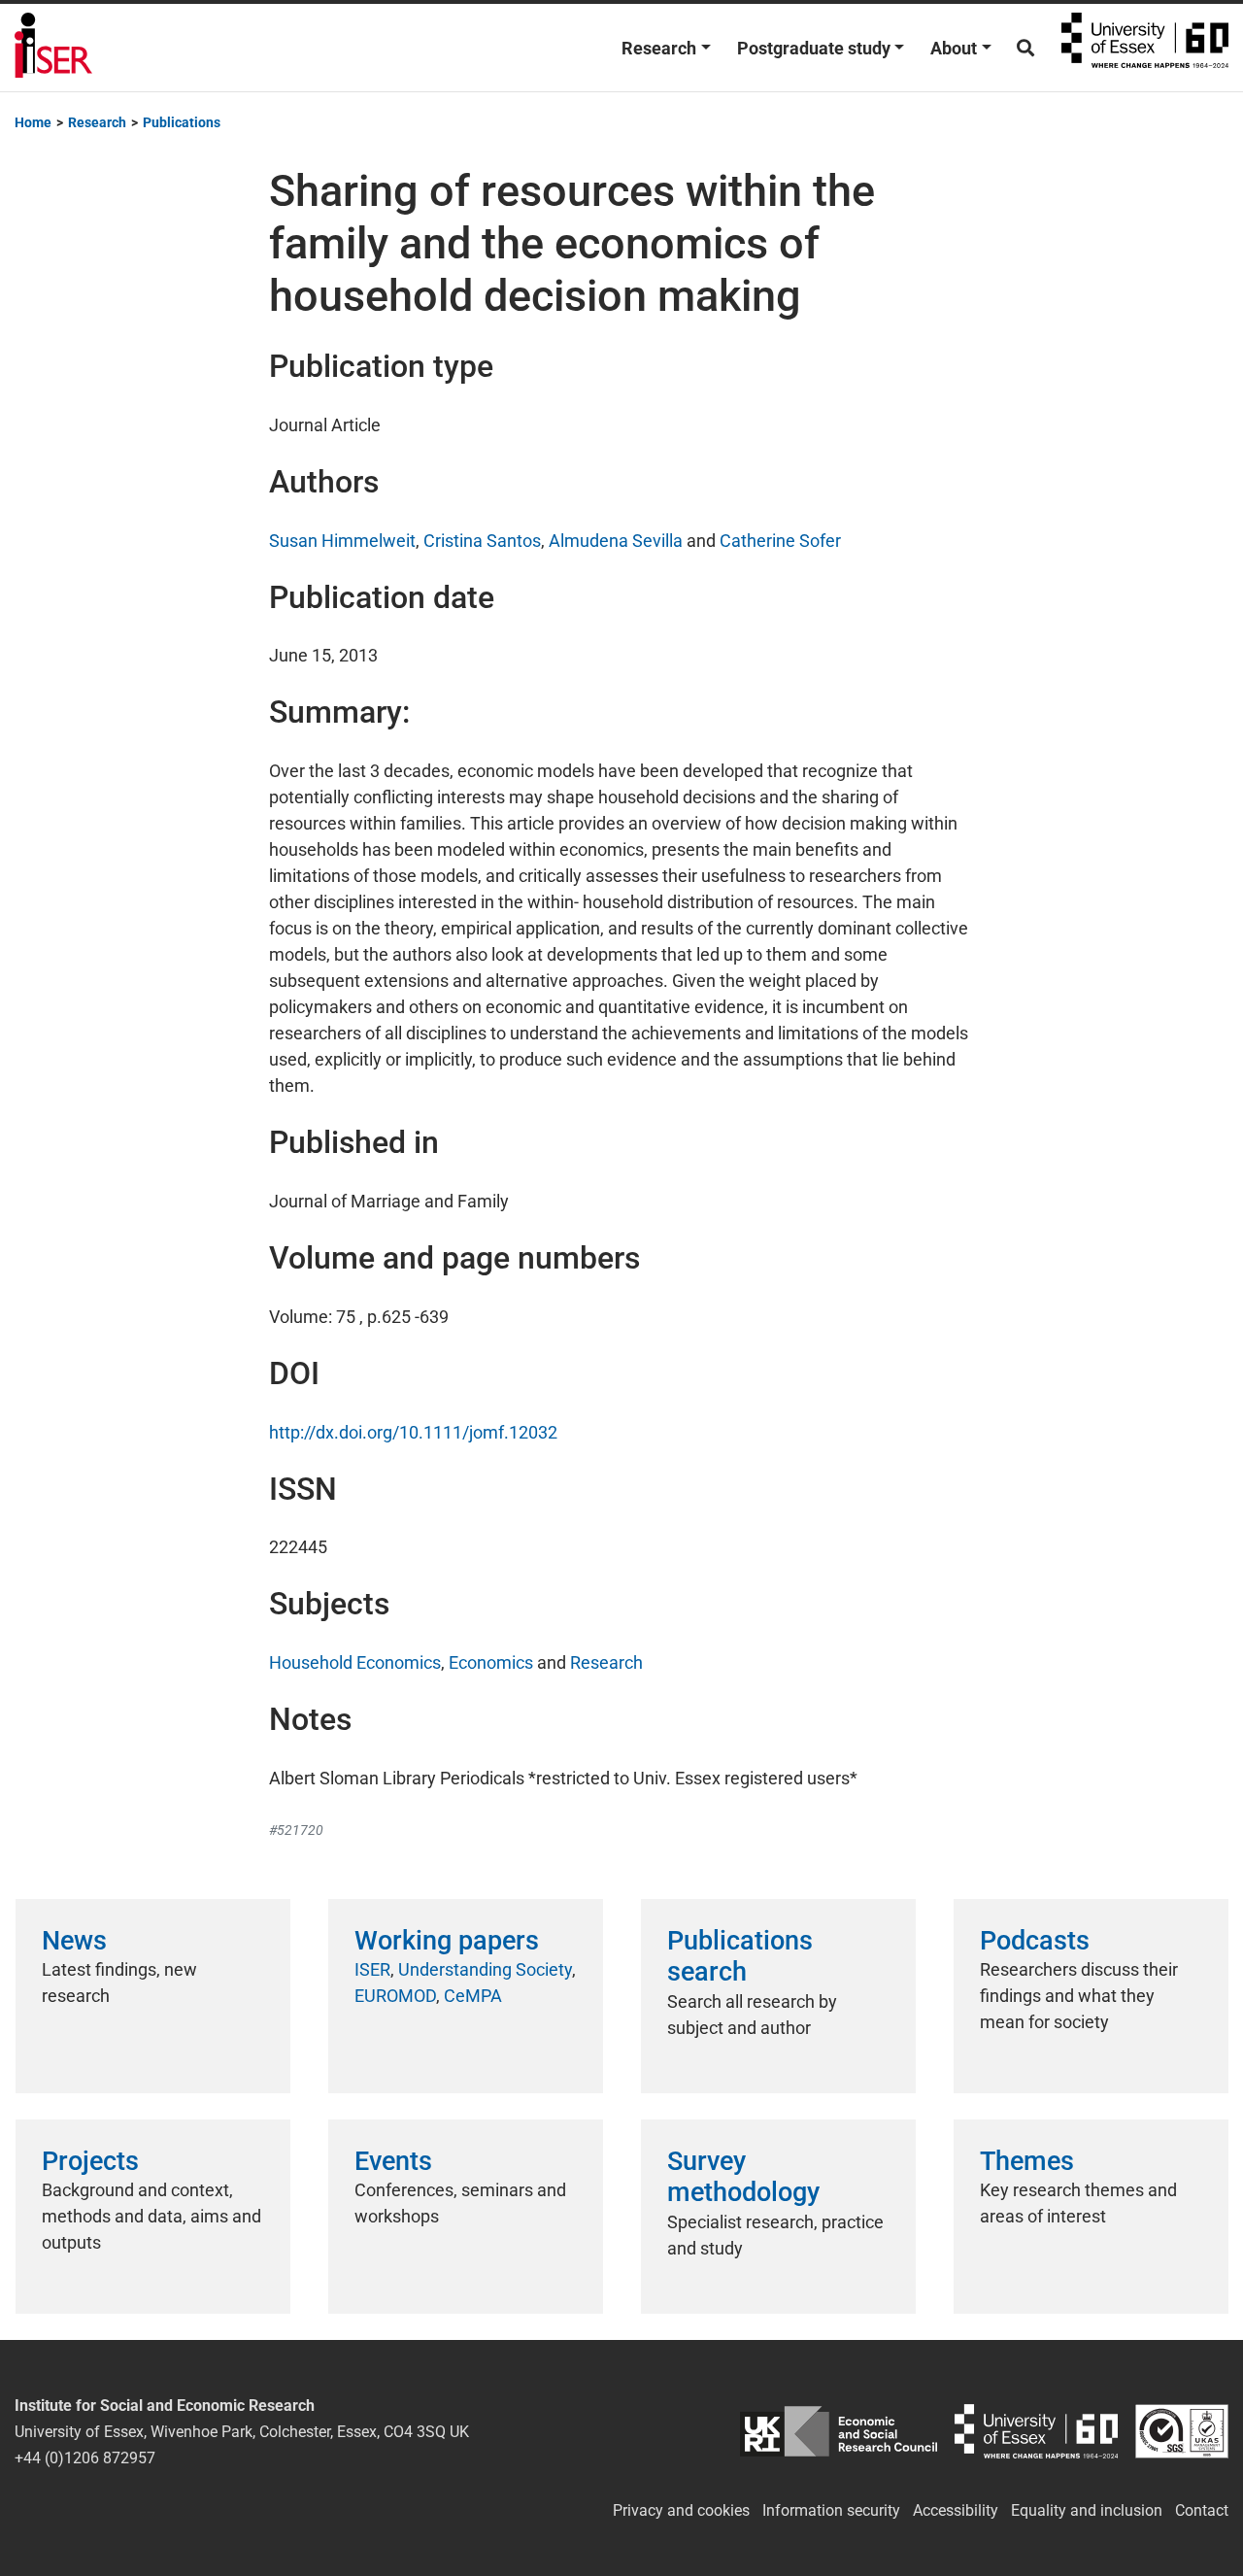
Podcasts (1035, 1941)
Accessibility (956, 2510)
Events (393, 2161)
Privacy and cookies (681, 2510)
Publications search (740, 1956)
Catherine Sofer (780, 541)
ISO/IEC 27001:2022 (1182, 2432)
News (74, 1941)
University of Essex (1145, 48)
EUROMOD (395, 1996)
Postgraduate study (814, 48)
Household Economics (355, 1662)
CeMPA (473, 1996)
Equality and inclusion (1087, 2510)
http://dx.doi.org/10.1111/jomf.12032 (413, 1432)
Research (659, 48)
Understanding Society (485, 1969)
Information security (831, 2510)
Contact (1202, 2510)
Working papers (447, 1941)
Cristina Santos (482, 541)
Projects (90, 2161)
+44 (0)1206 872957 (85, 2458)
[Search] (1025, 48)
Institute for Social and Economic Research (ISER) (53, 48)
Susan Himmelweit (342, 541)
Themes (1027, 2161)
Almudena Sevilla (616, 541)
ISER (372, 1969)
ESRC (839, 2432)
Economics (491, 1662)
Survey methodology (743, 2177)
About (954, 48)
